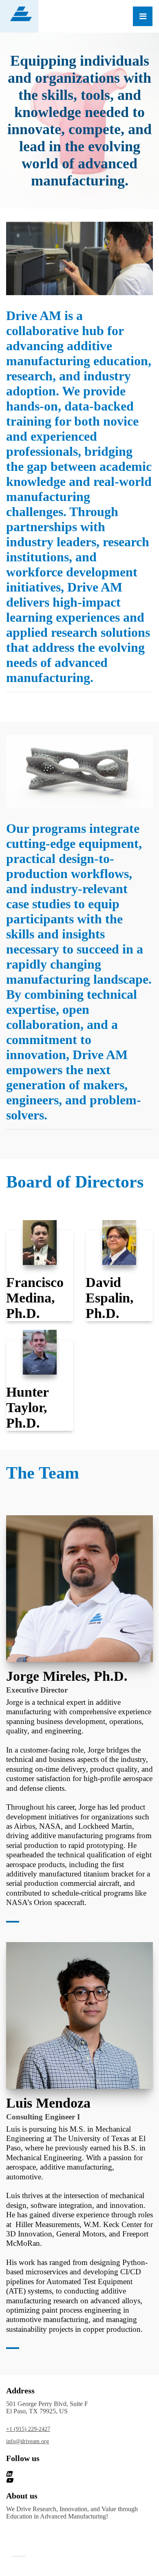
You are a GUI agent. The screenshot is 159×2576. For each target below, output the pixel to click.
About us (22, 2496)
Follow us (23, 2458)
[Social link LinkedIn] (70, 2474)
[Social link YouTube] (70, 2480)
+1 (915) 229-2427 (28, 2429)
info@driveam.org (28, 2441)
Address (20, 2391)
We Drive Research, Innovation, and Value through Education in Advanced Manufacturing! (72, 2513)
